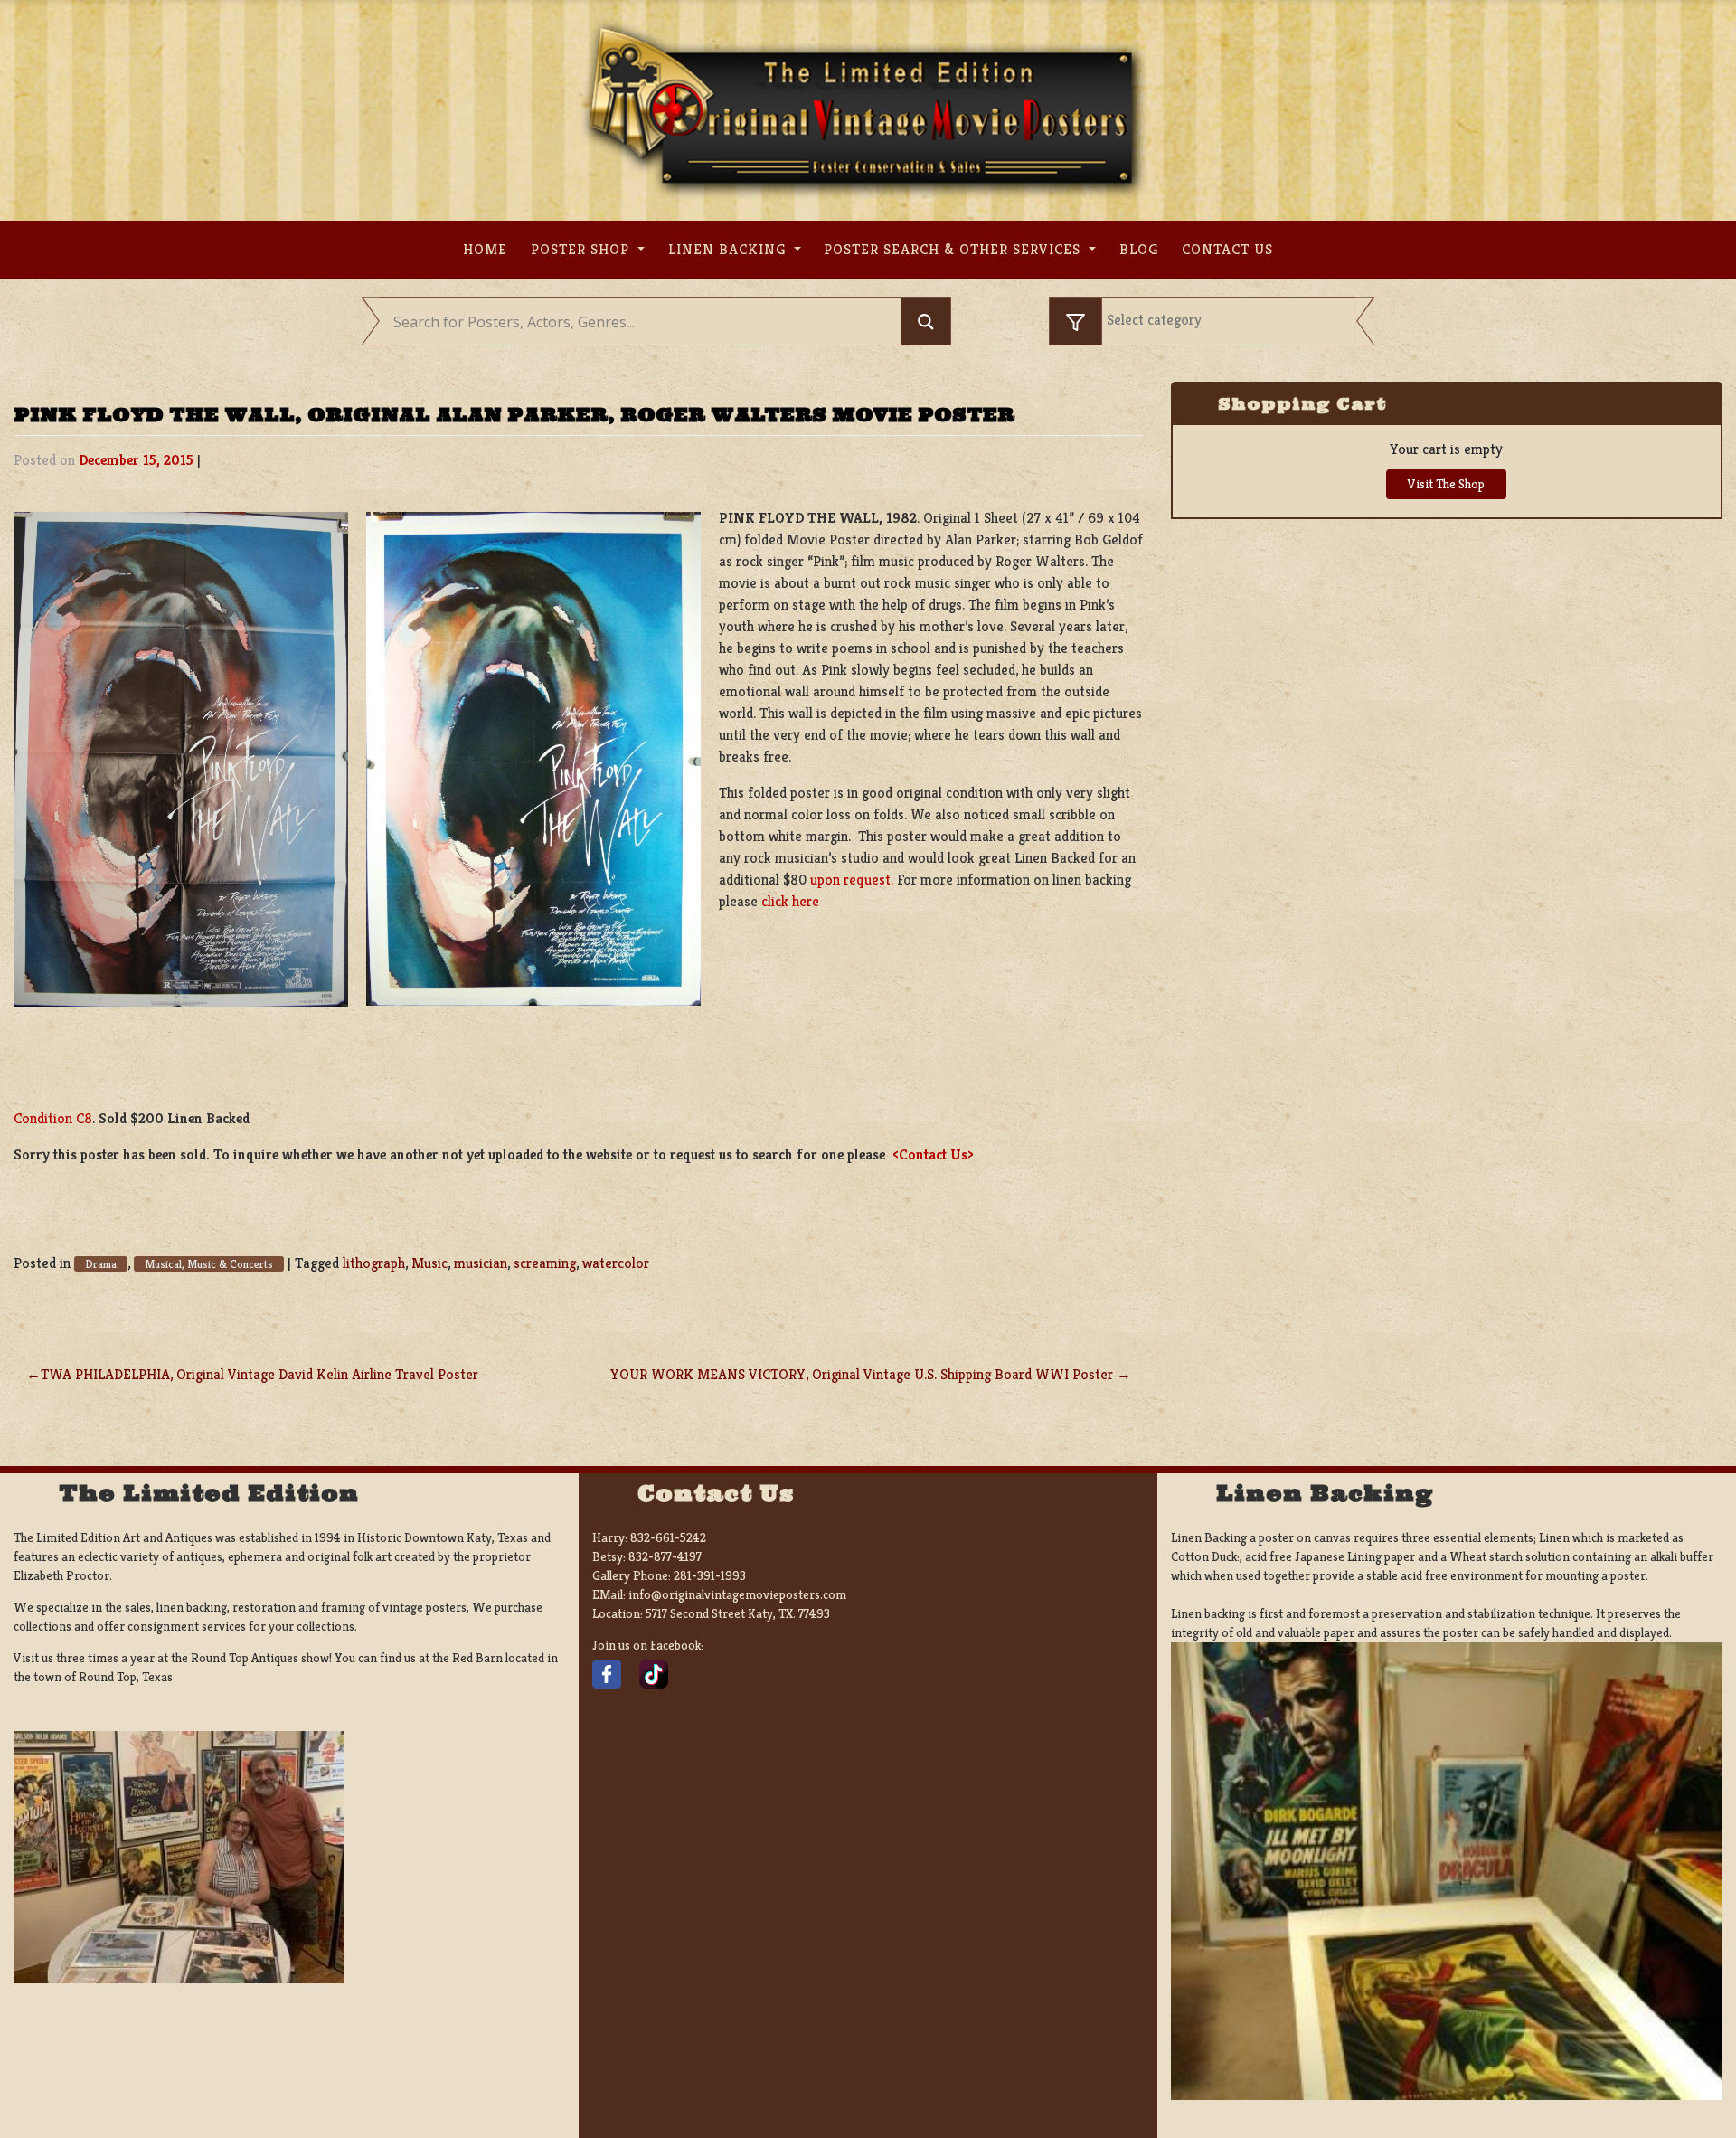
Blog (1139, 249)
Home (485, 249)
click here (790, 901)
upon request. (852, 880)
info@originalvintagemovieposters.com (737, 1594)
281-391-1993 (710, 1575)
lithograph (374, 1263)
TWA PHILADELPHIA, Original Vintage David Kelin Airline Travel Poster (259, 1374)
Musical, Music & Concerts (209, 1264)
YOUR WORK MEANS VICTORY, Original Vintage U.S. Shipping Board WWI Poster (862, 1374)
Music (429, 1263)
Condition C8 (53, 1118)
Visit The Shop (1446, 484)
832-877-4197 (665, 1556)
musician (481, 1263)
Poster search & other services (954, 249)
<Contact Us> (933, 1154)
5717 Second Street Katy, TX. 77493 (738, 1613)
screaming (545, 1263)
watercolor (616, 1263)
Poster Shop (582, 249)
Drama (101, 1264)
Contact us (1227, 249)
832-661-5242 (668, 1537)
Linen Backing (729, 249)
